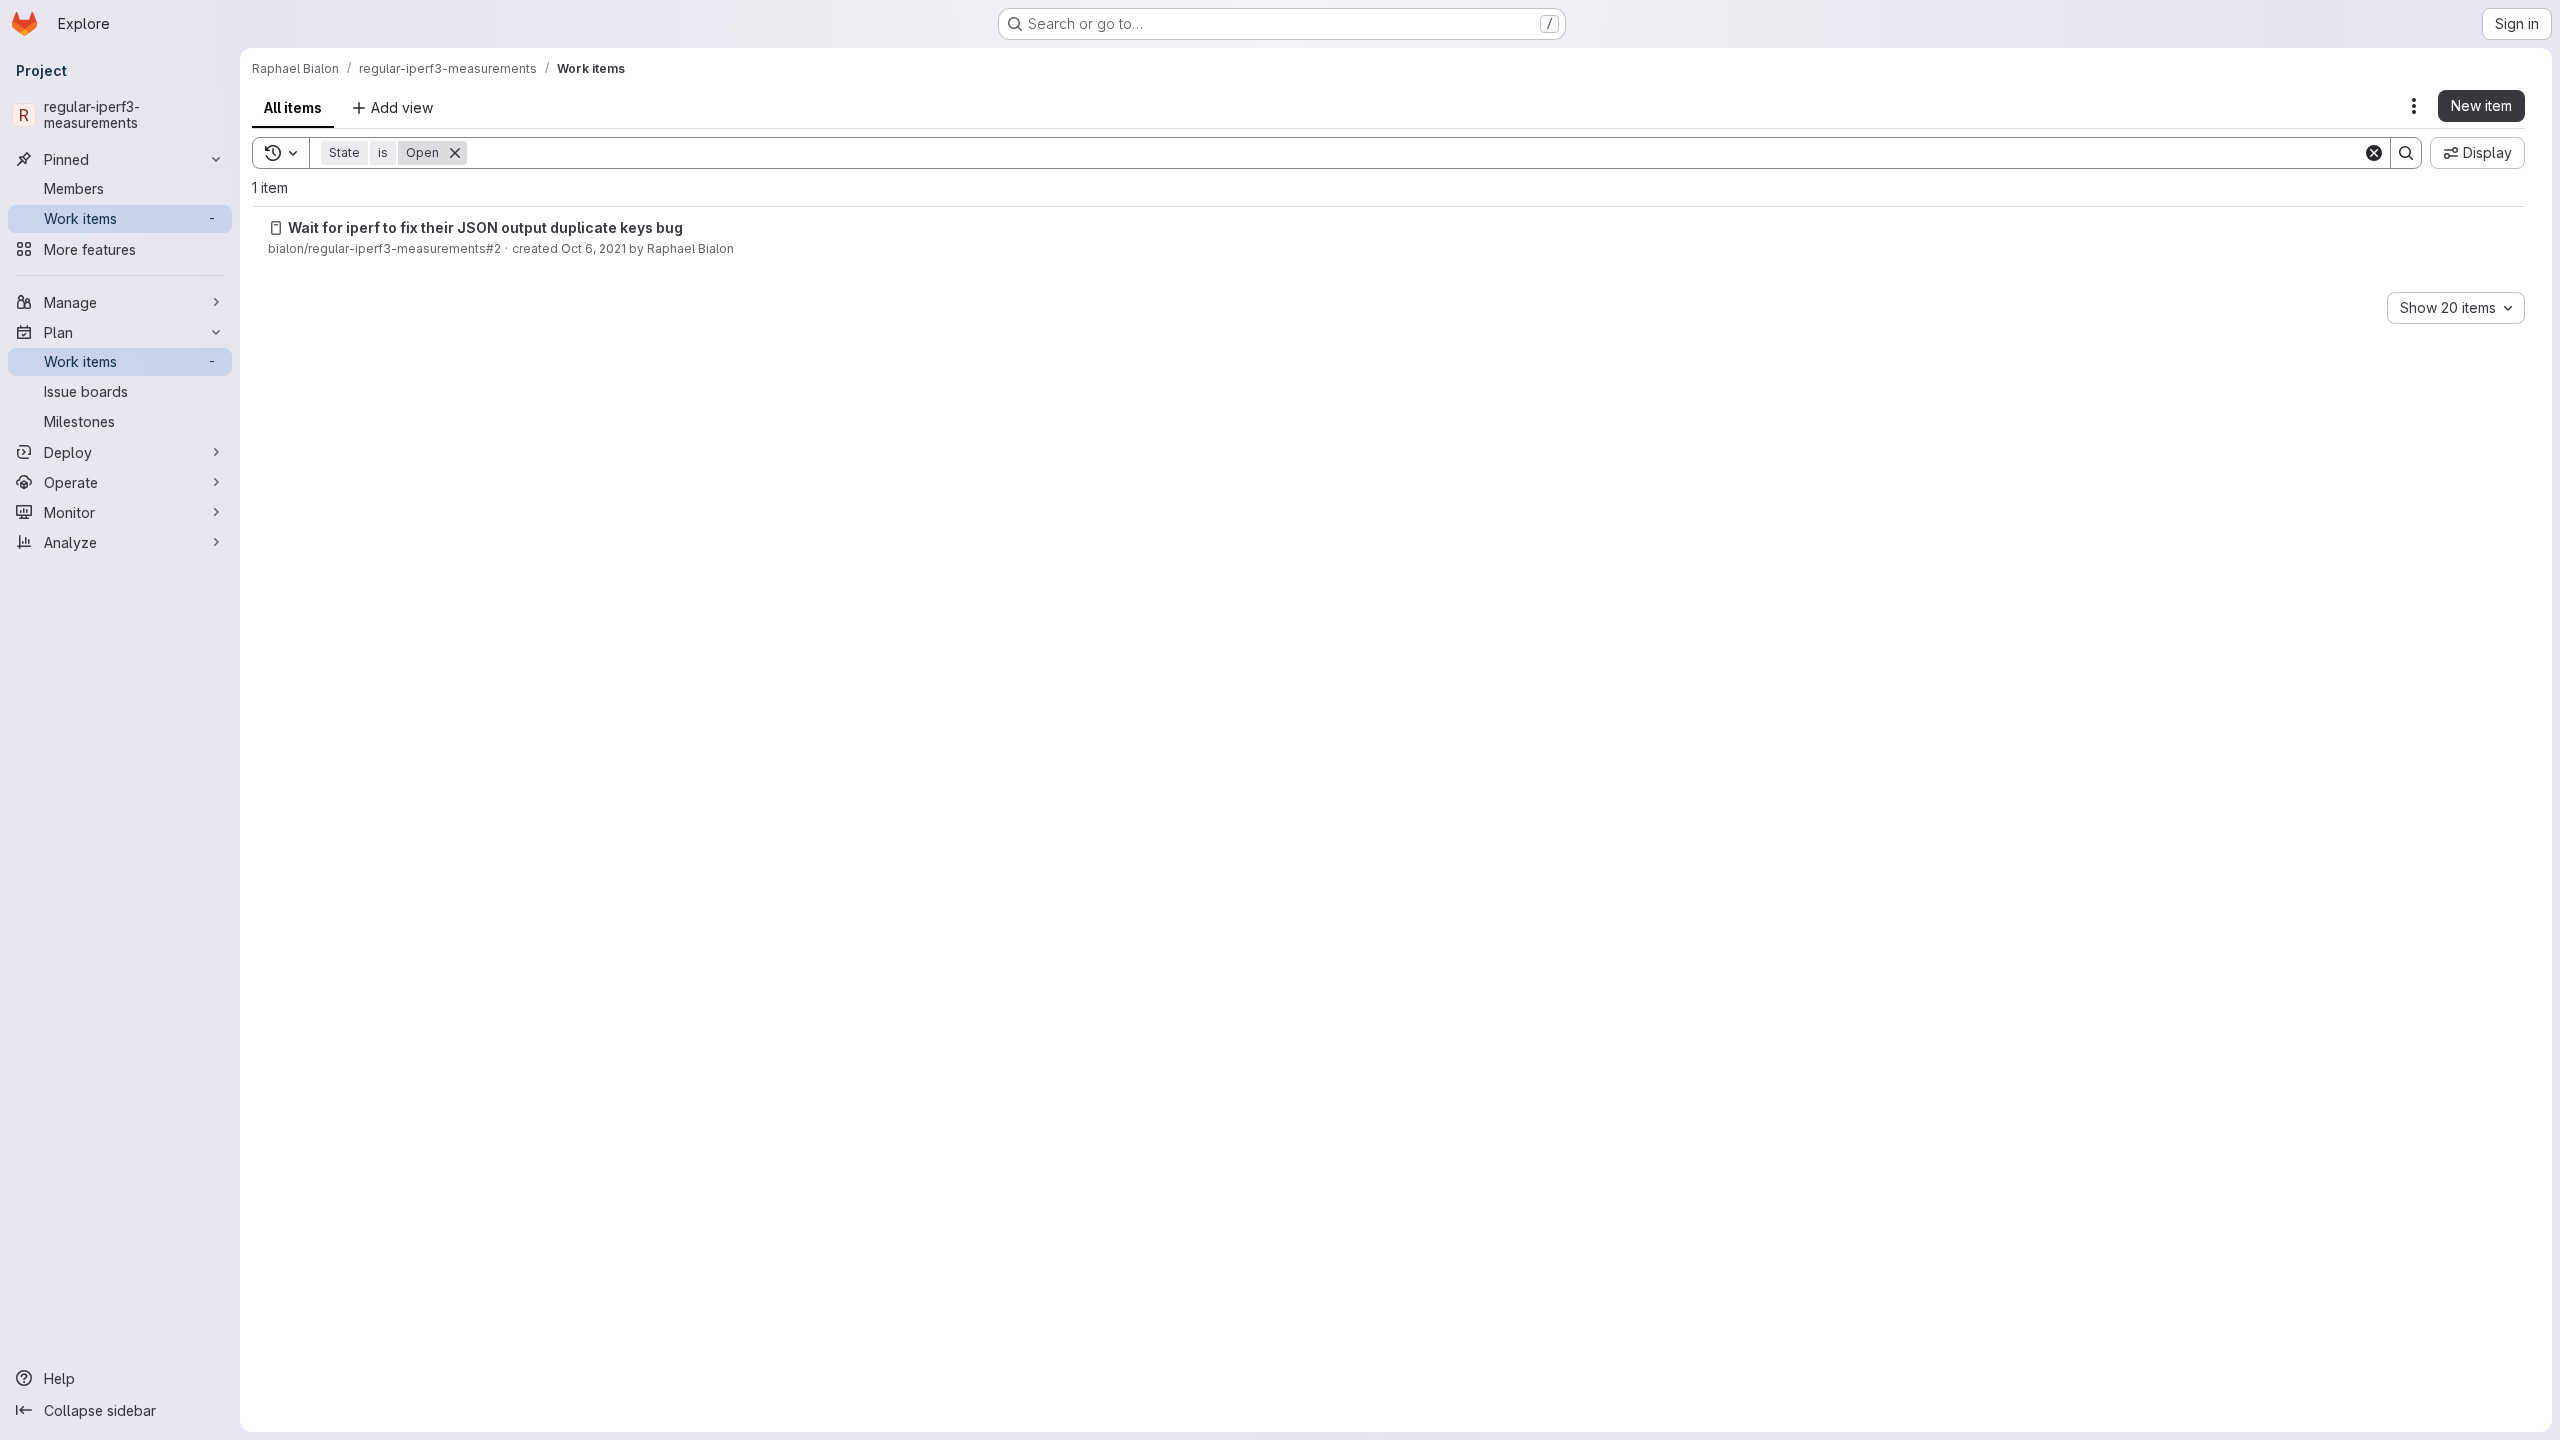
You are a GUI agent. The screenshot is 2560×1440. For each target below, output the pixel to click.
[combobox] (2456, 308)
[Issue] (276, 228)
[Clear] (2374, 153)
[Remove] (455, 153)
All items (293, 107)
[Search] (2406, 153)
